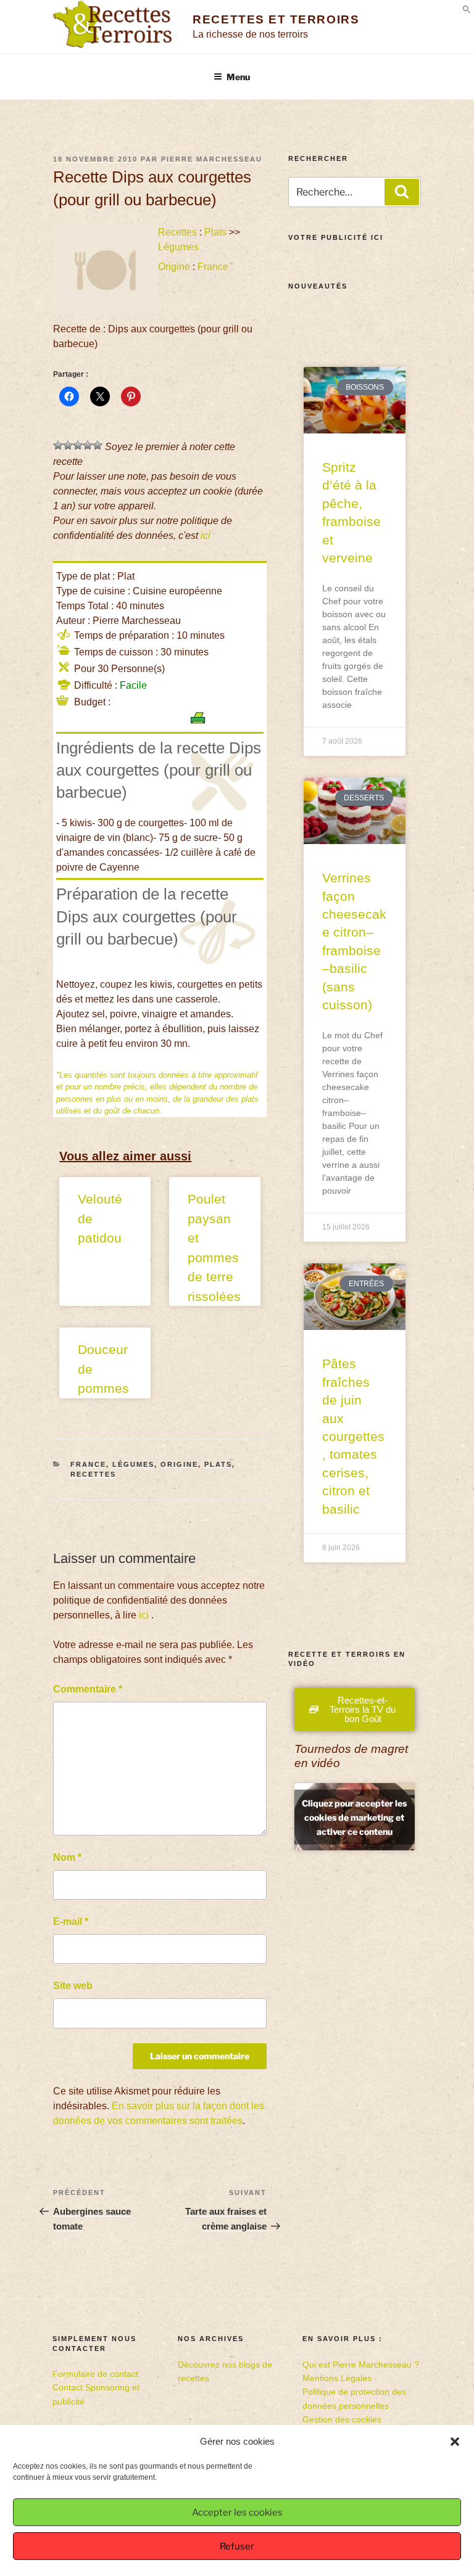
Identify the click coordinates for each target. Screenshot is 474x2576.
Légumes (178, 247)
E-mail (71, 1922)
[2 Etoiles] (68, 445)
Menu (238, 77)
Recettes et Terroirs (276, 19)
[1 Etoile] (58, 445)
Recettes (177, 232)
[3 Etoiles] (78, 445)
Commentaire (88, 1689)
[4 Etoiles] (88, 445)
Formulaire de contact (95, 2374)
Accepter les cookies (237, 2512)
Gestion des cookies (342, 2419)
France (213, 267)
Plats (215, 232)
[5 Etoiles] (98, 445)
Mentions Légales (337, 2378)
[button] (455, 2442)
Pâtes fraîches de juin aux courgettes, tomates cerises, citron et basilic (353, 1436)
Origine (174, 267)
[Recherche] (402, 192)
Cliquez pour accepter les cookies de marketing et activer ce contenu (354, 1817)
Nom (67, 1857)
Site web (73, 1986)
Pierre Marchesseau (212, 159)
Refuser (237, 2546)
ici (206, 535)
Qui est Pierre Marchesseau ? (361, 2365)
